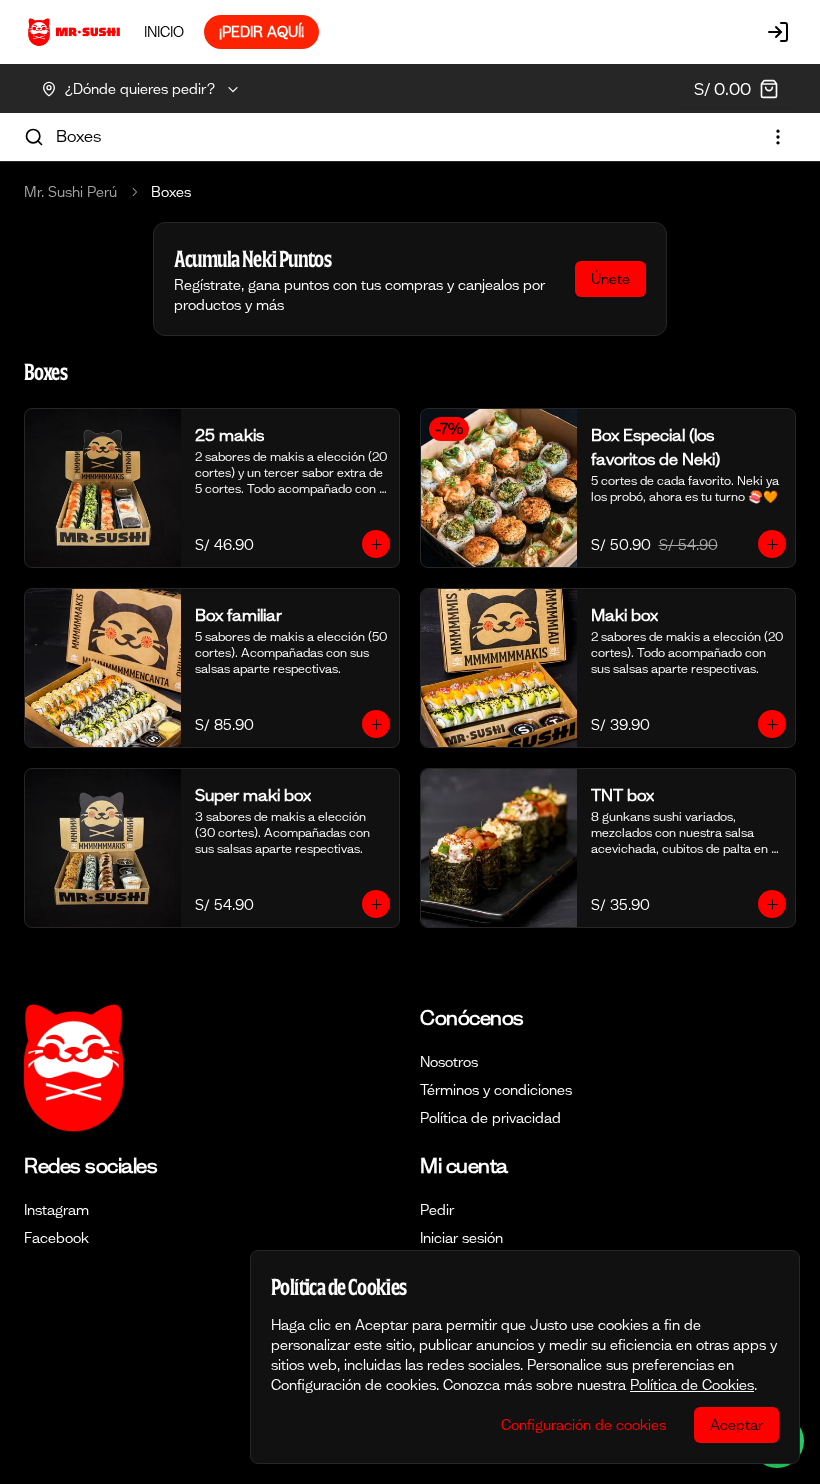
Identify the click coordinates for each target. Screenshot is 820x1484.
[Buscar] (34, 137)
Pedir (437, 1210)
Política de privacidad (490, 1118)
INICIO (164, 32)
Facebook (56, 1238)
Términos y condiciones (496, 1090)
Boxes (78, 136)
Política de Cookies (692, 1385)
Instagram (56, 1210)
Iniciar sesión (461, 1238)
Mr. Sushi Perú (70, 192)
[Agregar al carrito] (376, 544)
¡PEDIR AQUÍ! (261, 32)
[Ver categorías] (778, 137)
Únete (610, 279)
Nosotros (449, 1062)
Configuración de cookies (583, 1425)
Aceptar (736, 1425)
